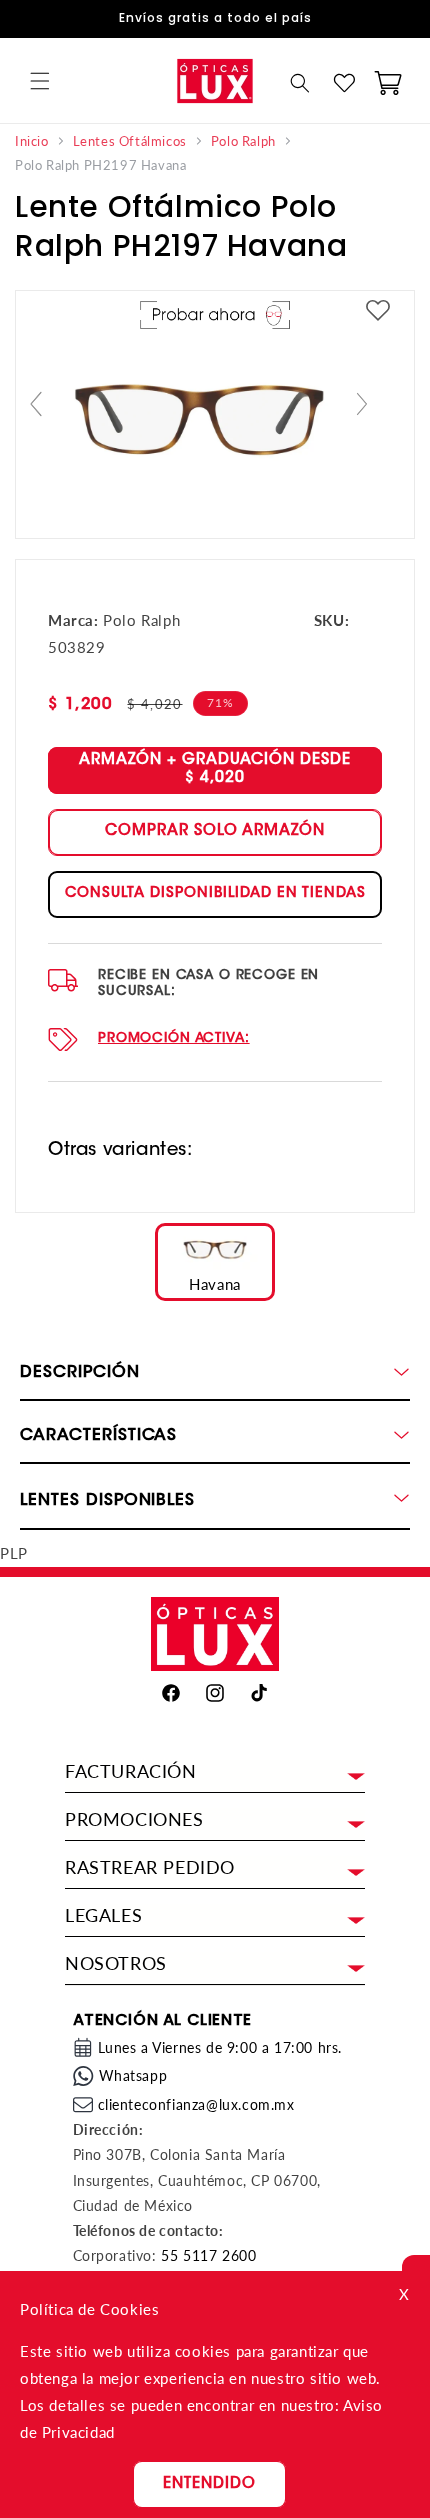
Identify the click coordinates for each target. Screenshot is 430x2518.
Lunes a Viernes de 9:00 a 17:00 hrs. (220, 2047)
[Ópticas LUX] (214, 80)
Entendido (209, 2484)
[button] (40, 81)
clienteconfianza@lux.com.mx (196, 2104)
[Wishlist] (344, 83)
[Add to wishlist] (378, 311)
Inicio (32, 141)
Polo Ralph (243, 141)
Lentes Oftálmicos (130, 141)
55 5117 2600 (208, 2255)
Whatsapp (133, 2075)
